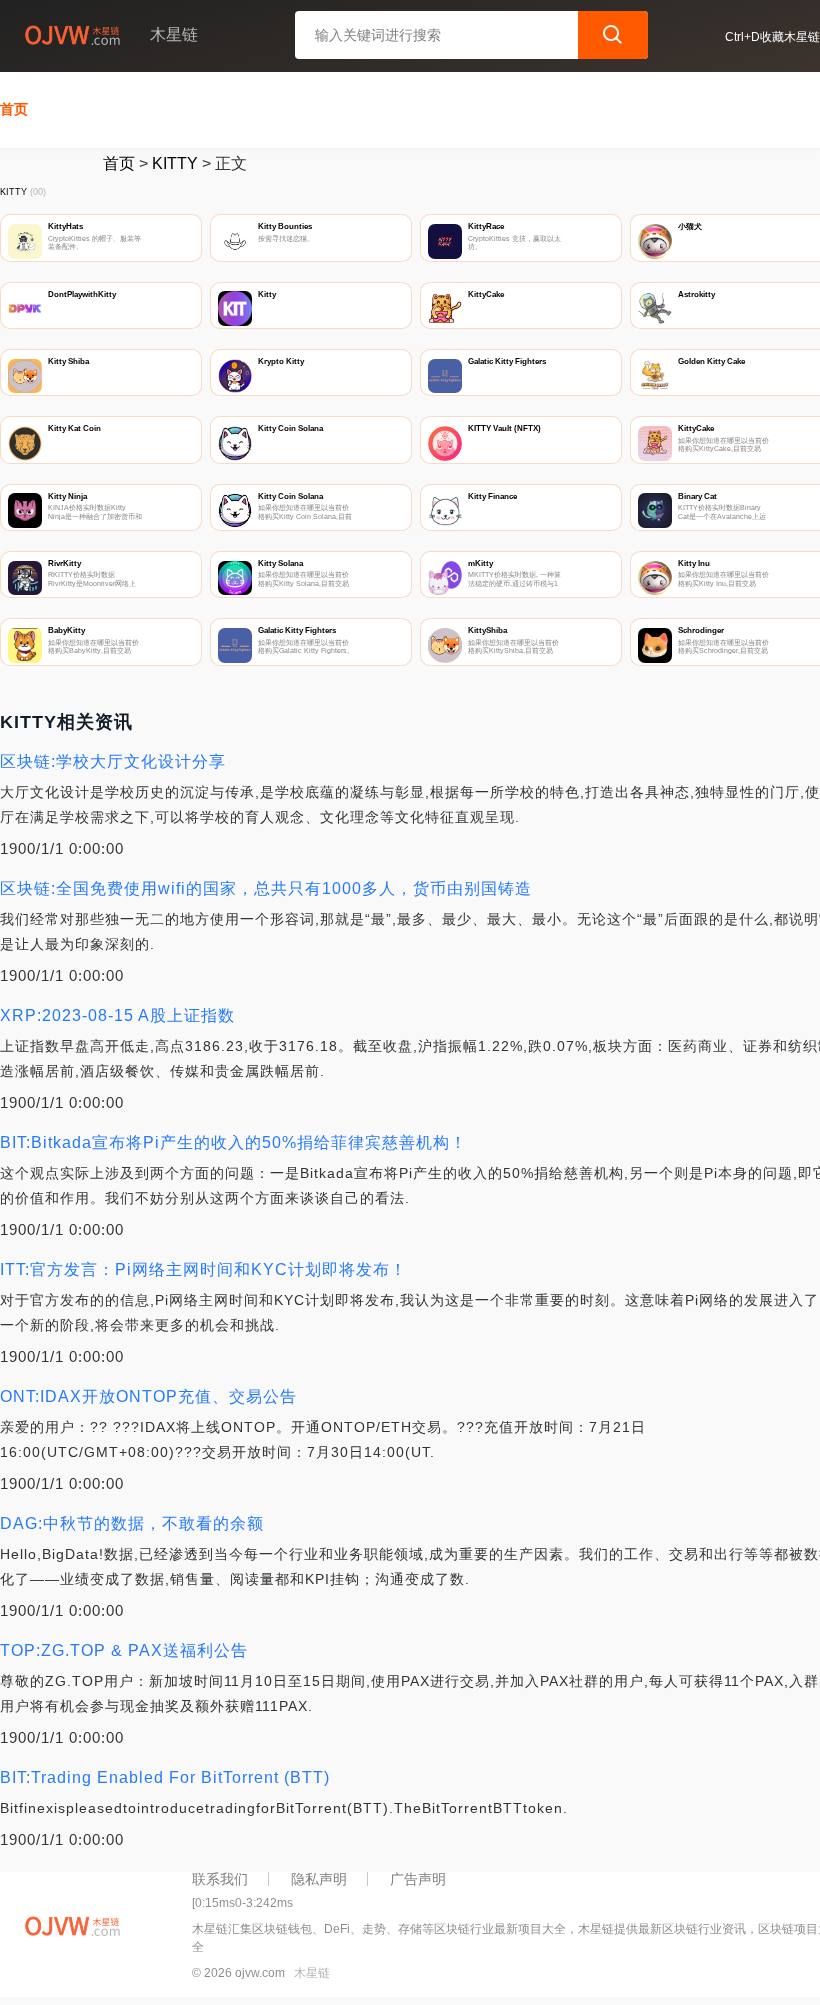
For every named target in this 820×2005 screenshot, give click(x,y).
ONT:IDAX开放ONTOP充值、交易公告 (148, 1396)
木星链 (312, 1973)
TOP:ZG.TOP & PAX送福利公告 (124, 1650)
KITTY (175, 163)
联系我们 (220, 1879)
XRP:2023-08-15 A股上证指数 (117, 1015)
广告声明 (418, 1879)
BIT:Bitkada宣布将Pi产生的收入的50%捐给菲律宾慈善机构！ (233, 1142)
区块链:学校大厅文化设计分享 (113, 761)
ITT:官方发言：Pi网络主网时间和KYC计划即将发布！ (203, 1269)
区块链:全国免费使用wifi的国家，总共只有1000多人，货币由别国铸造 (266, 888)
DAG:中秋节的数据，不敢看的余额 (132, 1523)
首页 (14, 109)
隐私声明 (319, 1879)
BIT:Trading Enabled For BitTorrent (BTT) (165, 1777)
